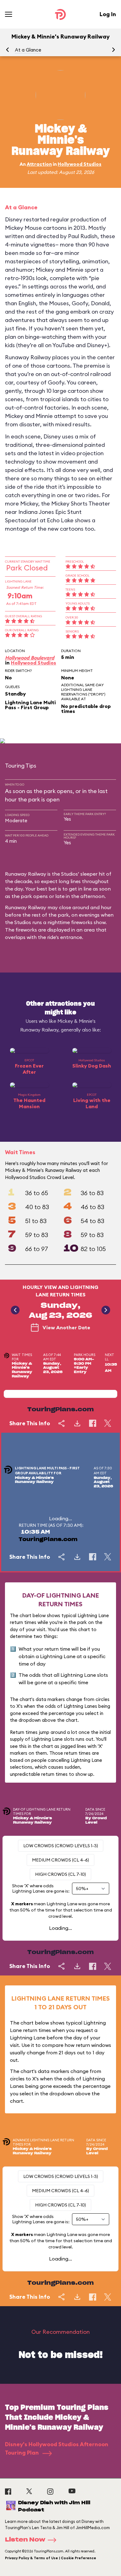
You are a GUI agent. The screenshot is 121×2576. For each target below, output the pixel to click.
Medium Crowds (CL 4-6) (60, 1860)
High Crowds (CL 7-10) (60, 1874)
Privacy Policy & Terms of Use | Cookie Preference (51, 2558)
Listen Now (25, 2540)
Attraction (39, 164)
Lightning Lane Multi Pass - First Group (30, 705)
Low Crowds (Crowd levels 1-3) (61, 1846)
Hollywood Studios (80, 164)
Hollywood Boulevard (30, 658)
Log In (108, 14)
